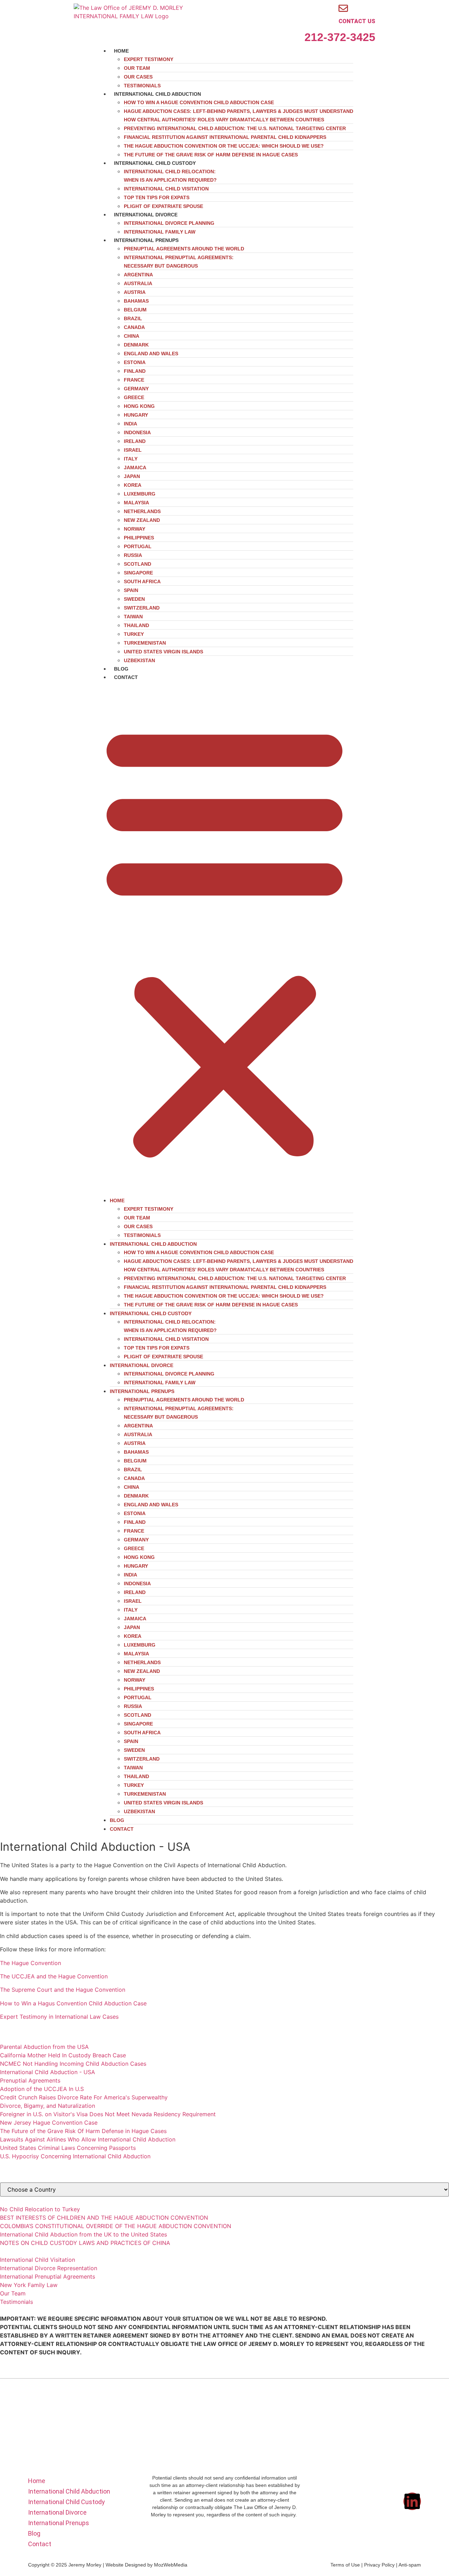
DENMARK (136, 345)
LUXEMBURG (140, 494)
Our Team (137, 68)
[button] (224, 939)
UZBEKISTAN (139, 660)
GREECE (134, 397)
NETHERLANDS (142, 511)
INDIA (130, 424)
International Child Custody (155, 163)
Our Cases (138, 77)
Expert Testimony (149, 59)
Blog (117, 1820)
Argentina (138, 275)
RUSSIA (133, 555)
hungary (136, 415)
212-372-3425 (340, 37)
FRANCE (134, 380)
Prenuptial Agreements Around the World (184, 249)
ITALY (131, 459)
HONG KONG (139, 406)
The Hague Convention (31, 1963)
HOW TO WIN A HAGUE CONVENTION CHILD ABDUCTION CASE (199, 102)
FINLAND (135, 371)
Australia (138, 283)
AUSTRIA (135, 292)
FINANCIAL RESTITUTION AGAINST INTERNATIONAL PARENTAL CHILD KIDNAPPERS (225, 137)
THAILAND (136, 625)
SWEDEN (134, 599)
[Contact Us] (343, 8)
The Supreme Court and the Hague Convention (63, 1990)
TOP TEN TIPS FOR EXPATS (157, 197)
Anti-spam (410, 2565)
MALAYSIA (136, 503)
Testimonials (142, 1235)
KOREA (133, 485)
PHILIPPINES (139, 538)
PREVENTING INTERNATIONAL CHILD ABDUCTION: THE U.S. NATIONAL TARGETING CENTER (235, 128)
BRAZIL (133, 318)
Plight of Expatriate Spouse (163, 1357)
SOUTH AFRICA (142, 581)
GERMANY (136, 389)
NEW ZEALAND (142, 520)
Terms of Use (345, 2565)
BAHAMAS (136, 301)
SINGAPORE (138, 573)
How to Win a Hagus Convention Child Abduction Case (73, 2003)
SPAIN (131, 590)
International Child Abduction (158, 94)
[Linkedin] (412, 2501)
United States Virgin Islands (163, 652)
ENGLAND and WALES (151, 354)
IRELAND (135, 441)
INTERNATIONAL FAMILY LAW (160, 1383)
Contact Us (357, 21)
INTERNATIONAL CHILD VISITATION (166, 189)
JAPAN (132, 476)
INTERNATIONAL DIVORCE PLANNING (169, 223)
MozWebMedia (171, 2565)
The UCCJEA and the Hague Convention (54, 1976)
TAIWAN (133, 617)
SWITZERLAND (142, 608)
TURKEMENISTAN (145, 643)
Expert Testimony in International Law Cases (59, 2017)
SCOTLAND (138, 564)
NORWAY (135, 529)
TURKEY (134, 634)
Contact (126, 677)
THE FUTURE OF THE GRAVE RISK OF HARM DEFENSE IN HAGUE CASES (211, 155)
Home (121, 51)
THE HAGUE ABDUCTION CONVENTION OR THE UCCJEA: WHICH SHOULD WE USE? (224, 146)
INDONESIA (137, 432)
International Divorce (146, 215)
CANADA (134, 327)
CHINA (132, 336)
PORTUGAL (138, 546)
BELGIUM (135, 310)
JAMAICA (135, 468)
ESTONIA (135, 362)
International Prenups (146, 240)
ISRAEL (133, 450)
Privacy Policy (379, 2565)
